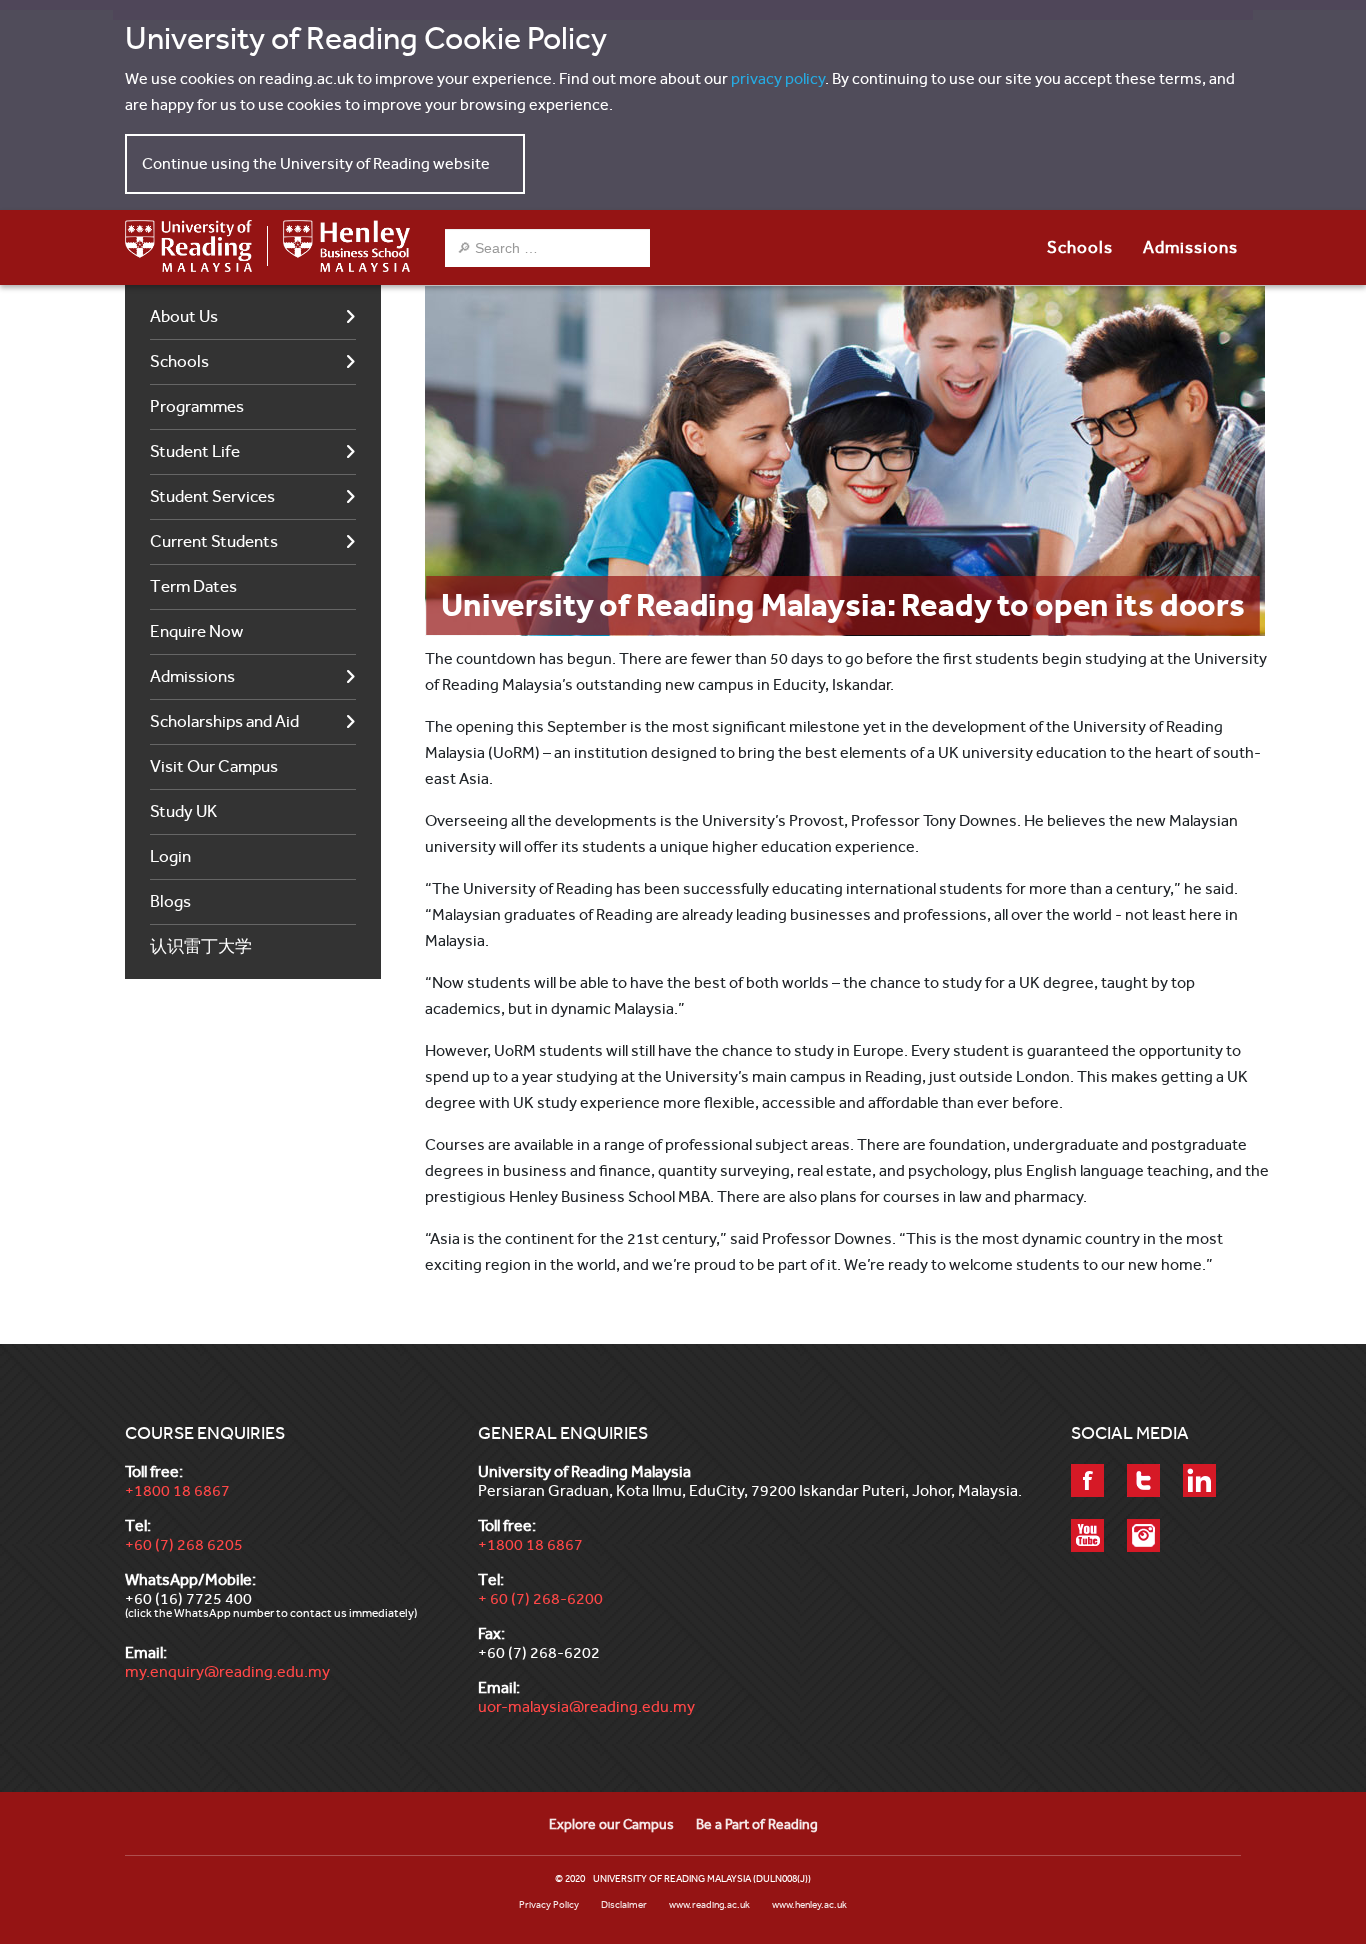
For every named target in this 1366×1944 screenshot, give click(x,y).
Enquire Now (196, 631)
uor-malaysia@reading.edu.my (586, 1706)
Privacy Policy (549, 1905)
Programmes (197, 406)
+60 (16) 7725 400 (188, 1598)
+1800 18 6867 (177, 1490)
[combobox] (547, 248)
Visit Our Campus (214, 766)
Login (170, 856)
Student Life (195, 451)
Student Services (212, 496)
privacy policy (778, 78)
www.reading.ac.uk (709, 1905)
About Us (184, 316)
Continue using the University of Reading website (316, 163)
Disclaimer (624, 1905)
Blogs (170, 901)
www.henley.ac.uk (809, 1905)
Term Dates (193, 586)
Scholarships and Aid (224, 721)
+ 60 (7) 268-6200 (540, 1598)
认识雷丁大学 (201, 946)
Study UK (183, 811)
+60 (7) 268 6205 (184, 1544)
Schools (179, 361)
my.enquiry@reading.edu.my (227, 1671)
